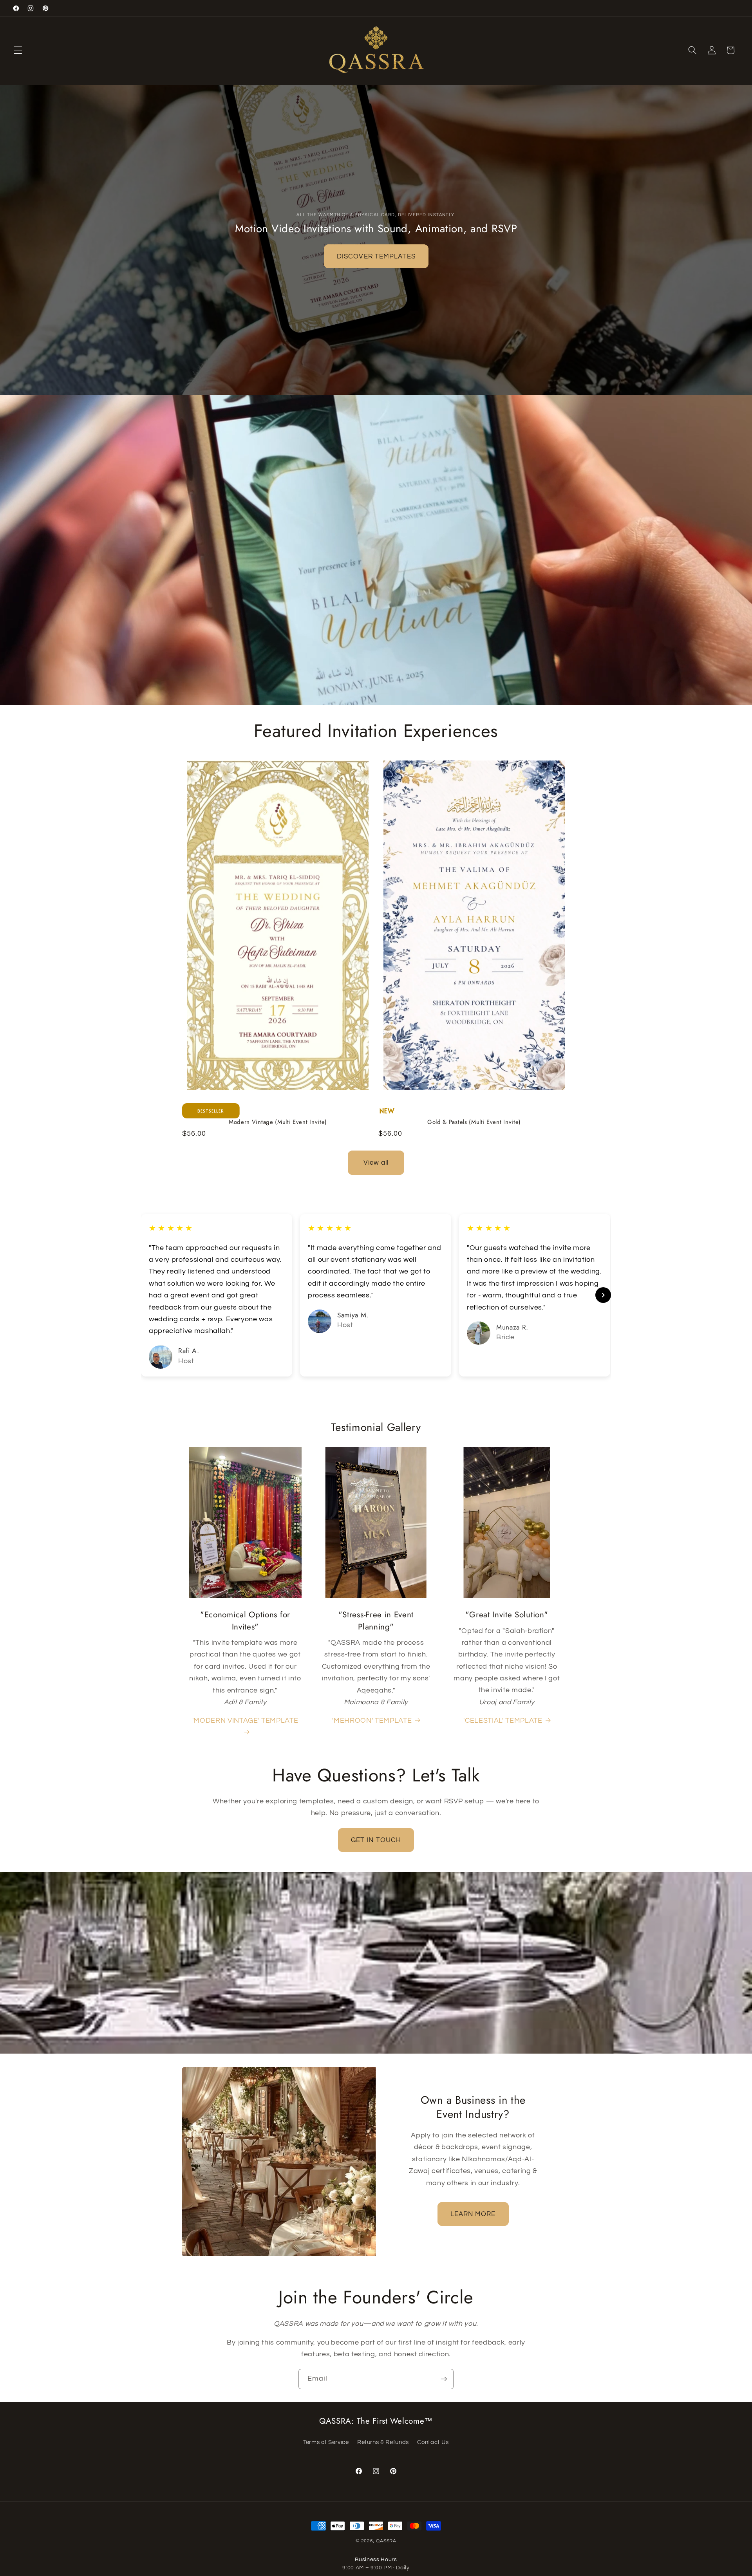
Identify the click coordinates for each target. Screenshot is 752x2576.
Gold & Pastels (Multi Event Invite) (474, 1122)
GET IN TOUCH (376, 1840)
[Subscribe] (444, 2379)
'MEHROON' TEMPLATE (372, 1721)
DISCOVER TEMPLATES (376, 256)
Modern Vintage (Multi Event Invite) (278, 1122)
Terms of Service (326, 2442)
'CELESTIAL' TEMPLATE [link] (503, 1721)
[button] (18, 50)
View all (376, 1162)
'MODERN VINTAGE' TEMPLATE (245, 1721)
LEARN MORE (473, 2214)
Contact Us (433, 2442)
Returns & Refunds (383, 2442)
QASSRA (386, 2541)
